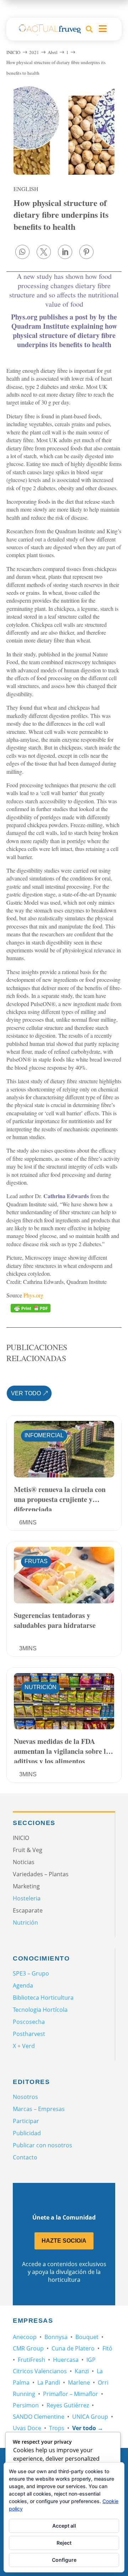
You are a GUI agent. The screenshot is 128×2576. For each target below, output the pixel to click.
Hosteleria (27, 1898)
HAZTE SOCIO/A (64, 2241)
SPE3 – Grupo (31, 1973)
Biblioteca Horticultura (43, 1998)
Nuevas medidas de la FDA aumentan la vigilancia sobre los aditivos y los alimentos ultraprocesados (63, 1750)
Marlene (79, 2382)
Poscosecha (29, 2022)
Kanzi (82, 2371)
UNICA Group (90, 2417)
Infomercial (44, 1435)
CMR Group (28, 2348)
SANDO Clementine (39, 2417)
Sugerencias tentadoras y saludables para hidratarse (55, 1620)
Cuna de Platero (73, 2348)
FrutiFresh (31, 2360)
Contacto (25, 2157)
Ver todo (26, 1393)
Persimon (26, 2405)
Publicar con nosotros (42, 2145)
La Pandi (49, 2382)
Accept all (64, 2526)
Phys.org (33, 1295)
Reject (64, 2543)
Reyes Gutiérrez (68, 2405)
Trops (57, 2428)
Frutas (36, 1561)
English (26, 189)
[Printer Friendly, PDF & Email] (31, 1308)
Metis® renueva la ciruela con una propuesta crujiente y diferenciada (60, 1498)
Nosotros (25, 2097)
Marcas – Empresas (39, 2109)
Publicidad (27, 2133)
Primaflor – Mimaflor (71, 2394)
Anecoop (25, 2337)
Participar (26, 2121)
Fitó (107, 2348)
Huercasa (66, 2360)
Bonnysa (56, 2337)
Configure (64, 2560)
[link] (22, 252)
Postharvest (29, 2034)
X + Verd (24, 2046)
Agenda (23, 1985)
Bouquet (87, 2337)
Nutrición (41, 1687)
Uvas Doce (27, 2428)
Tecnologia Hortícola (40, 2010)
